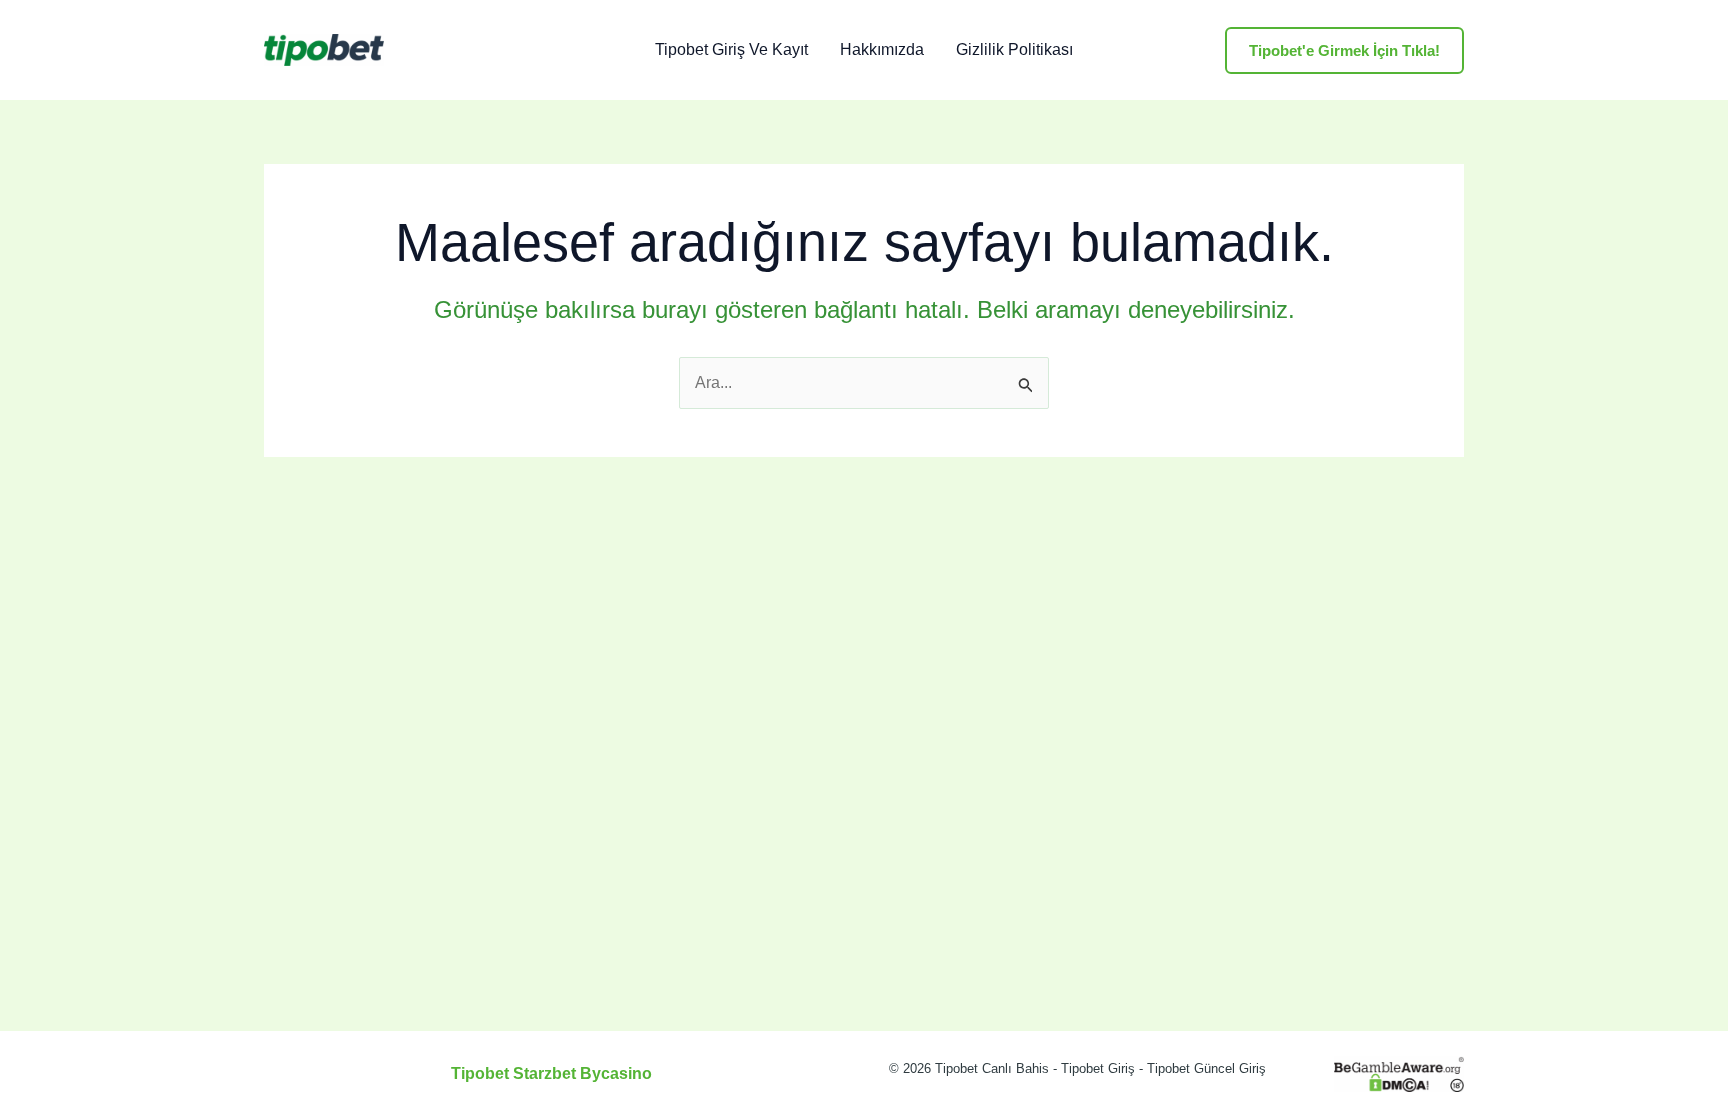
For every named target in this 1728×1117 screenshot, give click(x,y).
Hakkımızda (882, 50)
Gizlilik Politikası (1014, 50)
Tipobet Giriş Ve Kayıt (731, 50)
